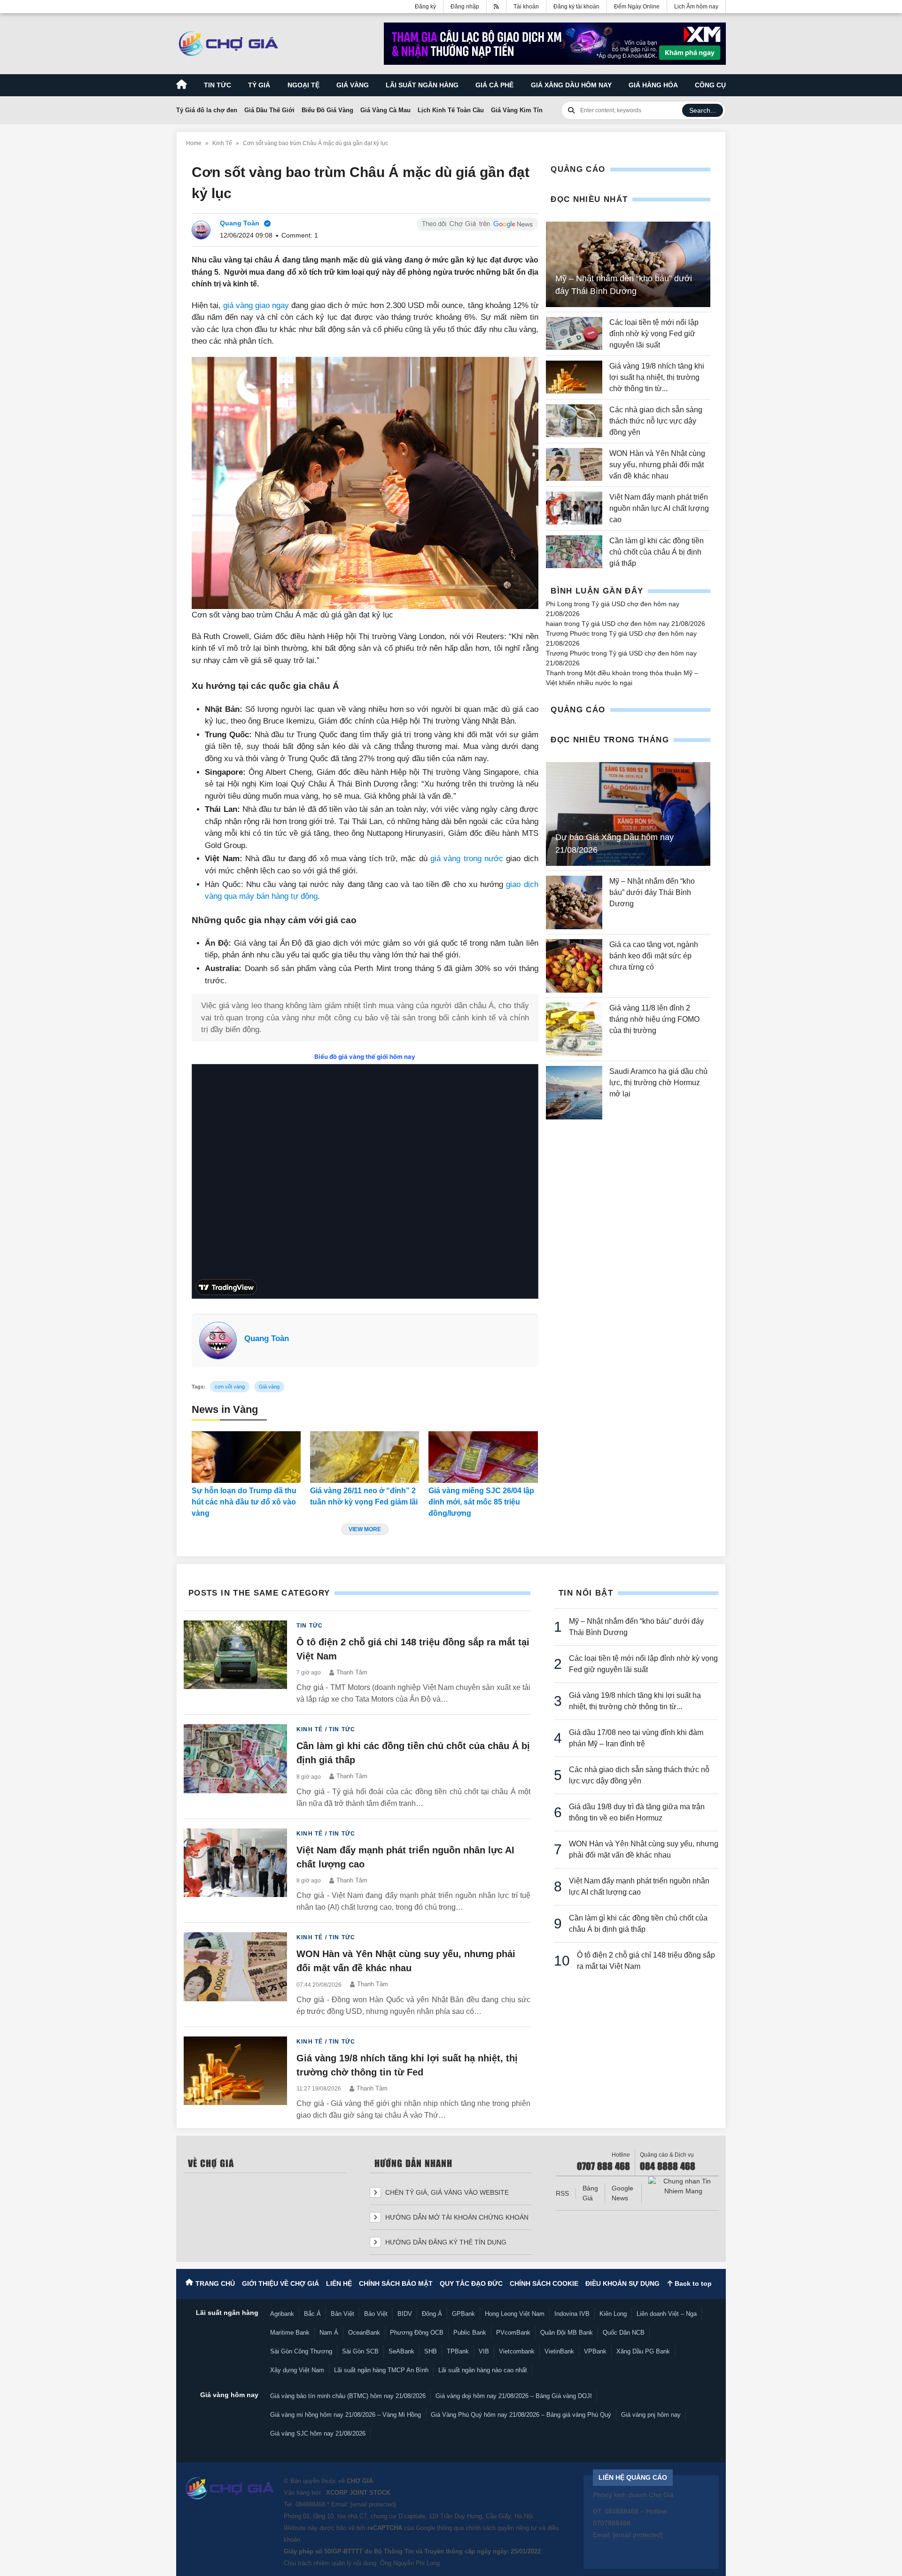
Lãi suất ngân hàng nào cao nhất (483, 2370)
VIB (484, 2351)
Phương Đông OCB (417, 2333)
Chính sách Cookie (544, 2283)
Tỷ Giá (259, 85)
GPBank (463, 2314)
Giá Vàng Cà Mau (385, 110)
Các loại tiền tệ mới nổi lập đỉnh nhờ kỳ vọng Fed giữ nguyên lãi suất (654, 334)
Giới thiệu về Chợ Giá (280, 2283)
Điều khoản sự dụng (622, 2283)
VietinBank (559, 2351)
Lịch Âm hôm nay (696, 7)
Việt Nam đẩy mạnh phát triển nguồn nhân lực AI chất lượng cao (659, 508)
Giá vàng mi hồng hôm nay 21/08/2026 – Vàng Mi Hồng (346, 2415)
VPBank (595, 2351)
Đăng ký (425, 7)
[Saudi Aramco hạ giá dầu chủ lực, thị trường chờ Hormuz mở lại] (574, 1093)
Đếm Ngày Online (637, 7)
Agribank (282, 2314)
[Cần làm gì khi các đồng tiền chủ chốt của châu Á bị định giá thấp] (574, 552)
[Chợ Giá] (229, 44)
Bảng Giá (590, 2193)
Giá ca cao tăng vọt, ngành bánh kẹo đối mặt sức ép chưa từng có (654, 956)
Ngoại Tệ (303, 85)
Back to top (692, 2283)
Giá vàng (353, 85)
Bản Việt (342, 2314)
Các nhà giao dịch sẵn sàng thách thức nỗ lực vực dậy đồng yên (656, 421)
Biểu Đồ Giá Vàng (327, 110)
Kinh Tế (222, 143)
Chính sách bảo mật (396, 2283)
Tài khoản (526, 7)
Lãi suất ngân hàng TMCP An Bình (381, 2370)
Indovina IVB (572, 2314)
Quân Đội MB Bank (567, 2333)
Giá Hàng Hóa (653, 85)
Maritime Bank (290, 2333)
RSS (562, 2193)
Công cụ (710, 85)
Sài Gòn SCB (360, 2351)
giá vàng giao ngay (256, 305)
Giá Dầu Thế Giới (269, 110)
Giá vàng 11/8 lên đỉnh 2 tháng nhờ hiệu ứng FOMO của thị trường (654, 1019)
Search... (703, 110)
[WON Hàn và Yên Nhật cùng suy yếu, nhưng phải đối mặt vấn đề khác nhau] (574, 465)
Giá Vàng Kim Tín (517, 110)
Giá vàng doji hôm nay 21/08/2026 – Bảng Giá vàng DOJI (514, 2396)
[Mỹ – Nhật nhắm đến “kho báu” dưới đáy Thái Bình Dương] (574, 902)
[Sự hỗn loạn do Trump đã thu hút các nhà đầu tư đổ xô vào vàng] (246, 1457)
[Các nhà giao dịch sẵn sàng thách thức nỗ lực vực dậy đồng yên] (574, 421)
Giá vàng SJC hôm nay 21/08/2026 (318, 2433)
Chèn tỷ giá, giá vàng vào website (446, 2192)
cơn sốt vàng (230, 1387)
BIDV (405, 2314)
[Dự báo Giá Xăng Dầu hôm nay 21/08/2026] (628, 814)
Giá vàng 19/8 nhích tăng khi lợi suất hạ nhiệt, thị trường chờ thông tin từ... (657, 377)
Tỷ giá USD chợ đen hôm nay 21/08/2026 (643, 624)
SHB (431, 2351)
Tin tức (218, 85)
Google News (622, 2193)
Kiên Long (613, 2314)
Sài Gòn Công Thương (301, 2351)
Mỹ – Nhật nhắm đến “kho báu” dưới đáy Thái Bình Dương (652, 892)
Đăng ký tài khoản (576, 7)
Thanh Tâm (352, 1672)
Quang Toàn (267, 1338)
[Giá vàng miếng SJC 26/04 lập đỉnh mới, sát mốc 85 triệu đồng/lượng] (483, 1457)
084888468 (310, 2504)
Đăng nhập (465, 7)
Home (194, 143)
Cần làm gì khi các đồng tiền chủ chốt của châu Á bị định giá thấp (657, 552)
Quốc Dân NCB (624, 2333)
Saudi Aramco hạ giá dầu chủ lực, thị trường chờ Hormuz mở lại (658, 1083)
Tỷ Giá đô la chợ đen (207, 110)
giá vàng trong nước (467, 859)
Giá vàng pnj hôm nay (651, 2415)
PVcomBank (513, 2333)
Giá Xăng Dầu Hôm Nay (571, 85)
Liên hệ (339, 2283)
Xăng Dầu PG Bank (643, 2351)
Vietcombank (517, 2351)
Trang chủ (215, 2283)
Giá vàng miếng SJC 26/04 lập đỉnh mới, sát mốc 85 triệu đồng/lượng (481, 1502)
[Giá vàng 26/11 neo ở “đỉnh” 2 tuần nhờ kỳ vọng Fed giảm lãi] (365, 1457)
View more (365, 1529)
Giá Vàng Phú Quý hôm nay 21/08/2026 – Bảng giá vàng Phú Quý (521, 2415)
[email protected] (373, 2504)
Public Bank (470, 2333)
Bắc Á (312, 2314)
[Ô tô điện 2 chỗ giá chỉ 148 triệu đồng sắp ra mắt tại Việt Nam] (235, 1663)
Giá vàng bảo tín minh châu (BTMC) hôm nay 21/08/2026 (348, 2396)
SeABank (401, 2351)
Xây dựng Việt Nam (297, 2370)
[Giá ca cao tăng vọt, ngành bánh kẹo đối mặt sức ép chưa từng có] (574, 966)
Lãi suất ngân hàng (422, 85)
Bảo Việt (376, 2314)
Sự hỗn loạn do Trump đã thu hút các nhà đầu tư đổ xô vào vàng (244, 1502)
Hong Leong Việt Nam (515, 2314)
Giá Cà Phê (494, 85)
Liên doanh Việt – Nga (667, 2314)
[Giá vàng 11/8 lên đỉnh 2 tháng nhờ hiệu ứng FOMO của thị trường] (574, 1029)
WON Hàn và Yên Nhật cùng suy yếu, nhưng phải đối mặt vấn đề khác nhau (657, 465)
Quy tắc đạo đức (471, 2283)
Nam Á (329, 2333)
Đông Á (432, 2314)
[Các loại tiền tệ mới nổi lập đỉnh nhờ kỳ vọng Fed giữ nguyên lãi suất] (574, 334)
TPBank (458, 2351)
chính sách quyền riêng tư (501, 2528)
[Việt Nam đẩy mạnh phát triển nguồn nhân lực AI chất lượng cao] (574, 509)
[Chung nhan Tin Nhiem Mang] (684, 2186)
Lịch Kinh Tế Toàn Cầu (451, 110)
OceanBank (364, 2333)
